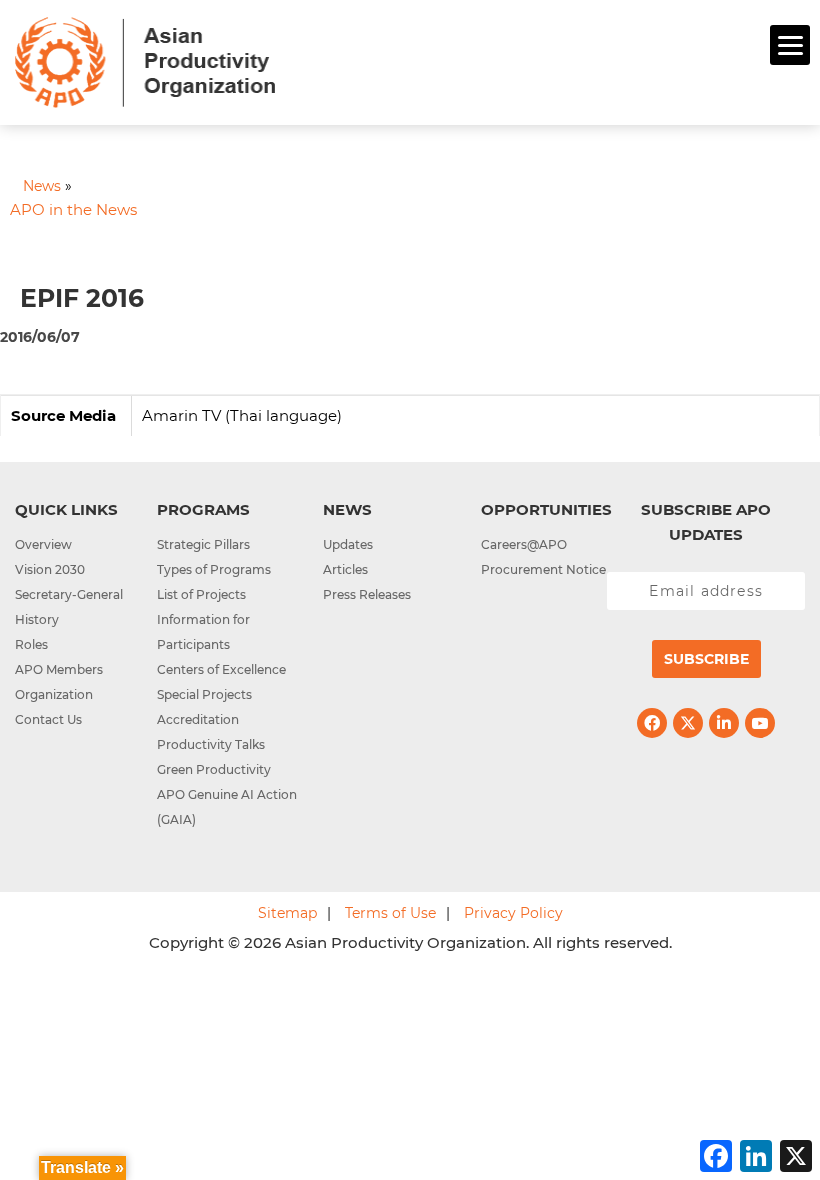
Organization (54, 694)
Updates (348, 544)
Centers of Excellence (221, 669)
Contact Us (48, 719)
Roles (31, 644)
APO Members (59, 669)
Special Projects (204, 694)
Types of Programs (214, 569)
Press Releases (367, 594)
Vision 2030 (50, 569)
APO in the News (73, 209)
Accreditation (198, 719)
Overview (43, 544)
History (37, 619)
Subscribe (706, 659)
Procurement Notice (543, 569)
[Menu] (790, 45)
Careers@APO (524, 544)
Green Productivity (214, 769)
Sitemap (287, 913)
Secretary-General (69, 594)
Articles (345, 569)
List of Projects (201, 594)
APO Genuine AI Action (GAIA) (227, 807)
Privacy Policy (513, 913)
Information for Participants (203, 632)
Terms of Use (390, 913)
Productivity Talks (211, 744)
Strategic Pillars (203, 544)
